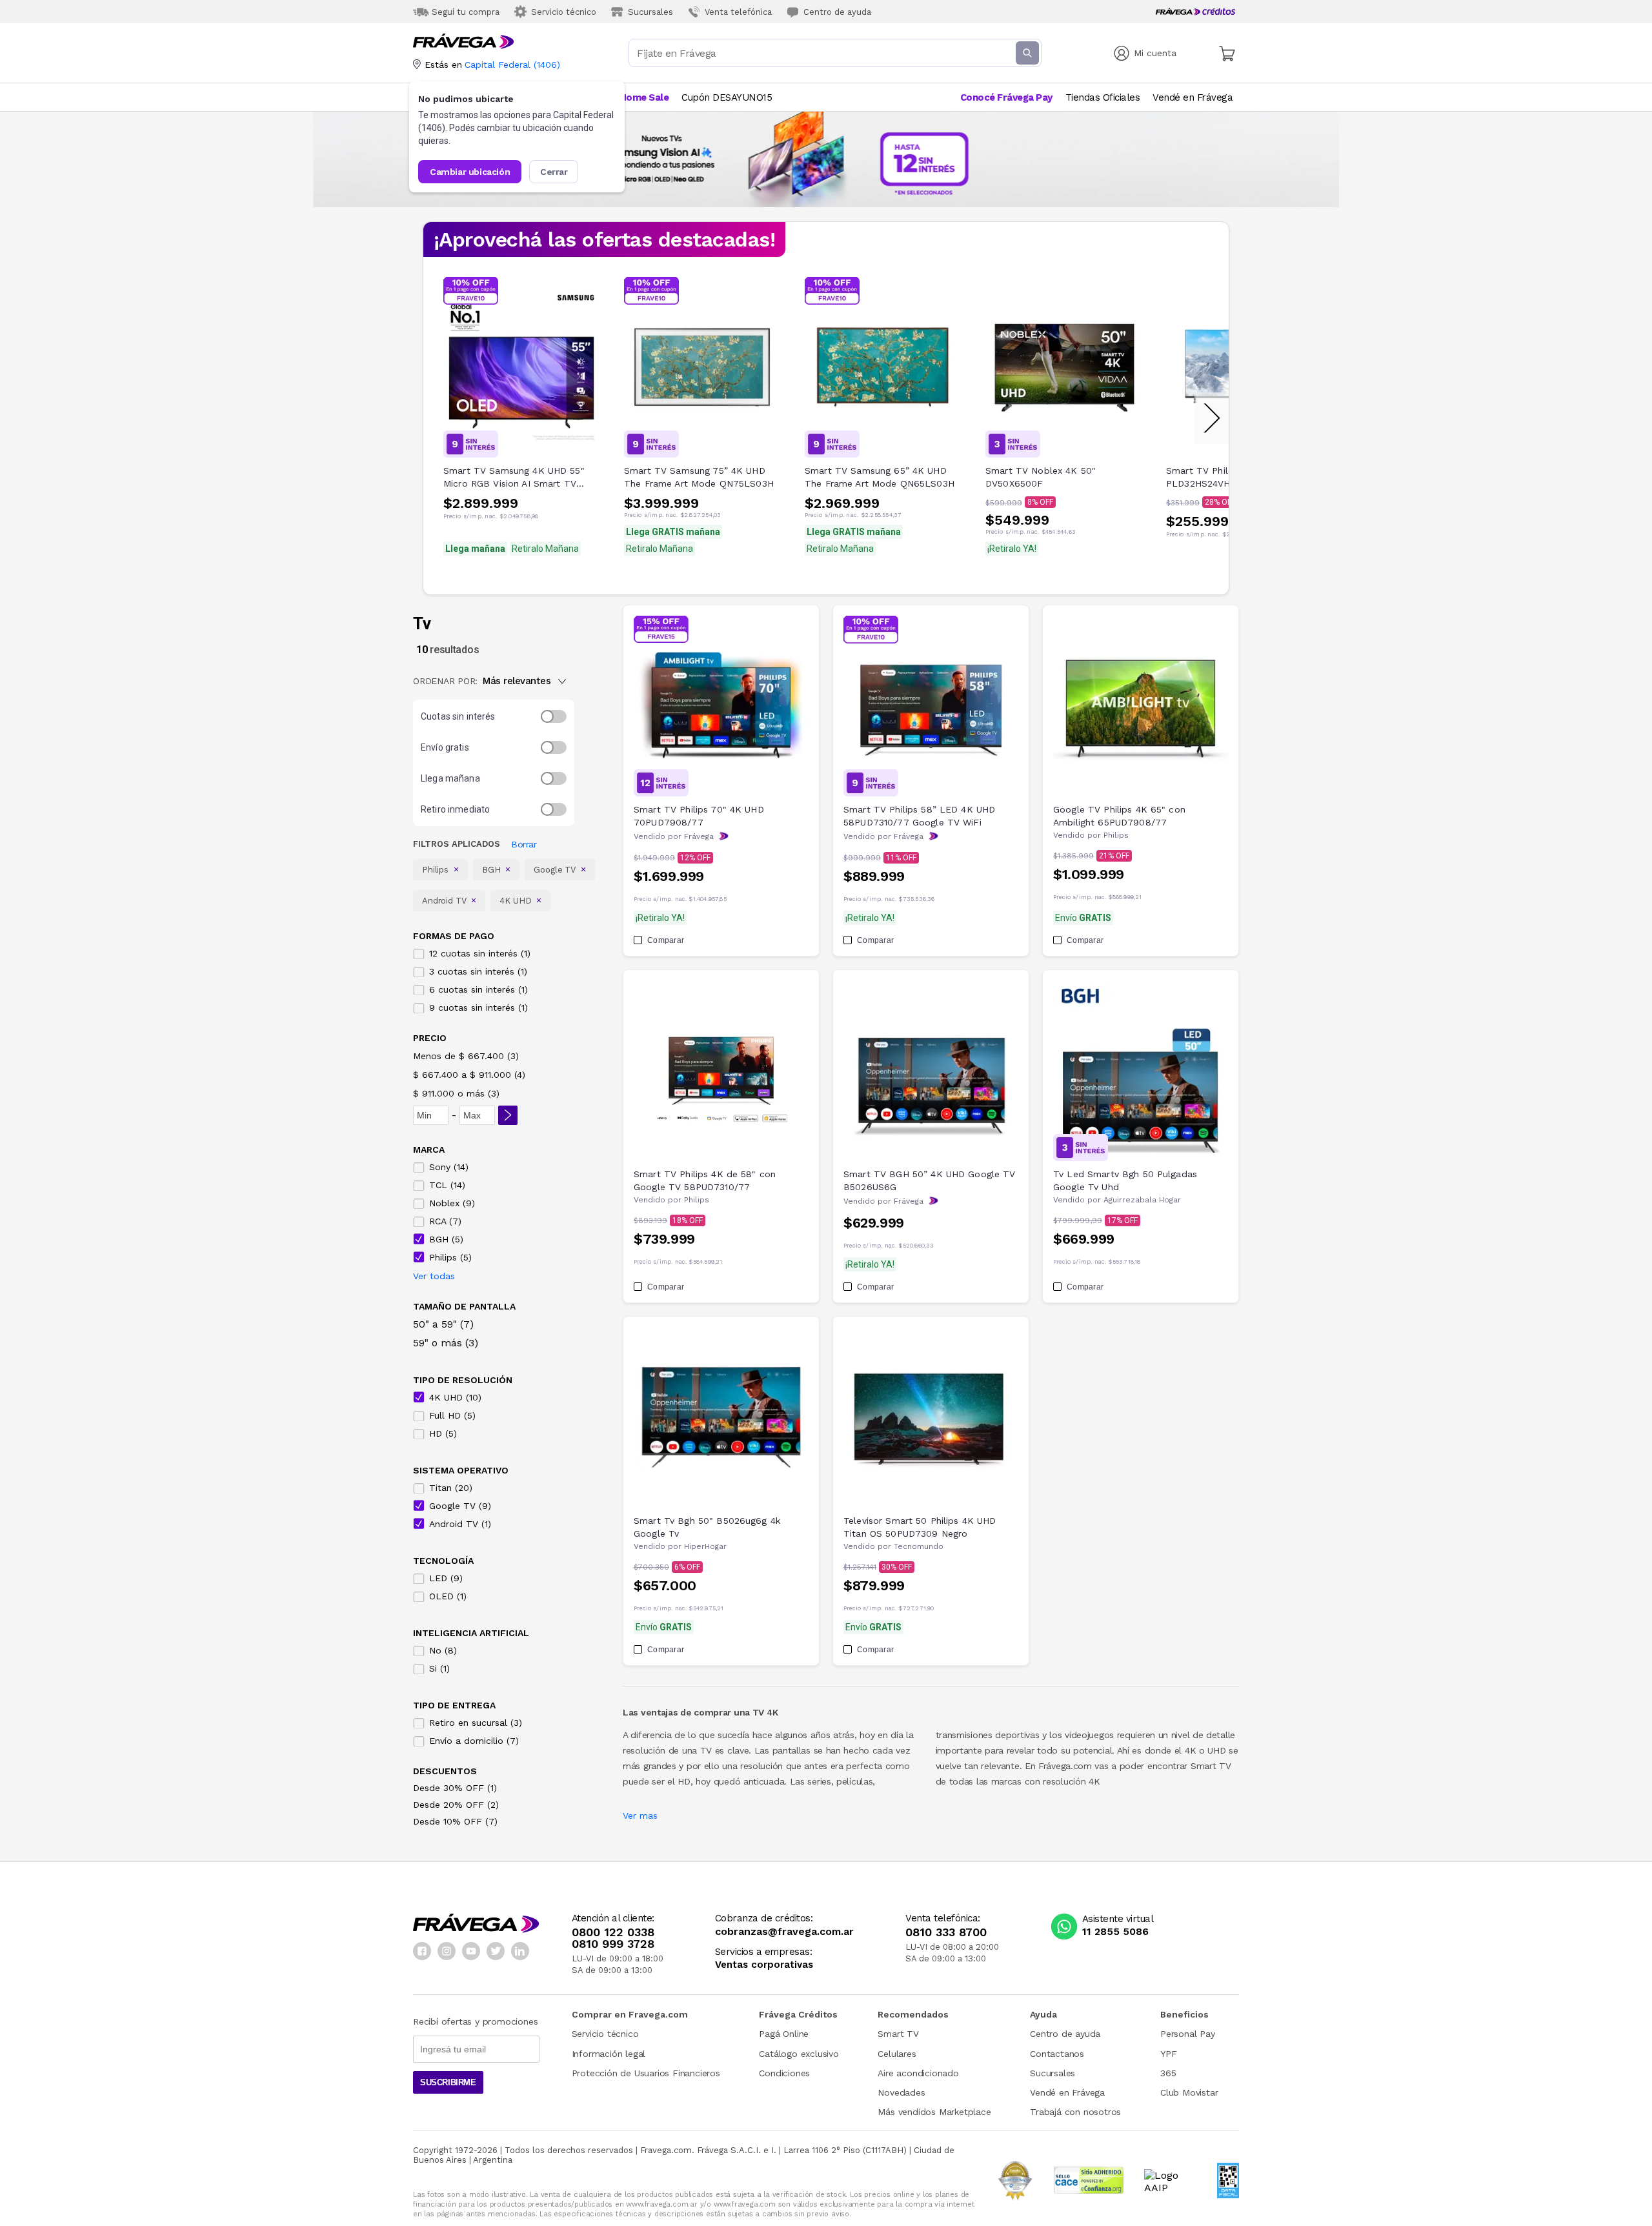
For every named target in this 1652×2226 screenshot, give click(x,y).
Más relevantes (517, 681)
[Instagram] (447, 1951)
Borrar (524, 844)
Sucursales (1053, 2073)
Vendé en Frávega (1067, 2092)
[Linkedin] (520, 1951)
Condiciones (784, 2073)
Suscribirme (448, 2082)
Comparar (666, 940)
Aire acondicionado (918, 2073)
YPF (1168, 2054)
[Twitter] (496, 1951)
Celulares (897, 2054)
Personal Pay (1188, 2034)
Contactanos (1057, 2054)
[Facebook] (422, 1951)
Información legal (609, 2054)
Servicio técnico (605, 2034)
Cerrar (554, 172)
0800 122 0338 (613, 1932)
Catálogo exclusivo (799, 2054)
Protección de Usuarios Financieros (646, 2073)
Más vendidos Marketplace (934, 2112)
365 (1168, 2073)
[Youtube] (471, 1951)
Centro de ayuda (1065, 2034)
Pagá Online (784, 2034)
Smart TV (898, 2034)
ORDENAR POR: (445, 681)
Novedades (901, 2092)
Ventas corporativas (764, 1965)
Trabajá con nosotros (1075, 2112)
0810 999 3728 (613, 1944)
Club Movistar (1189, 2092)
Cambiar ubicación (470, 172)
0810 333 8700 (946, 1932)
